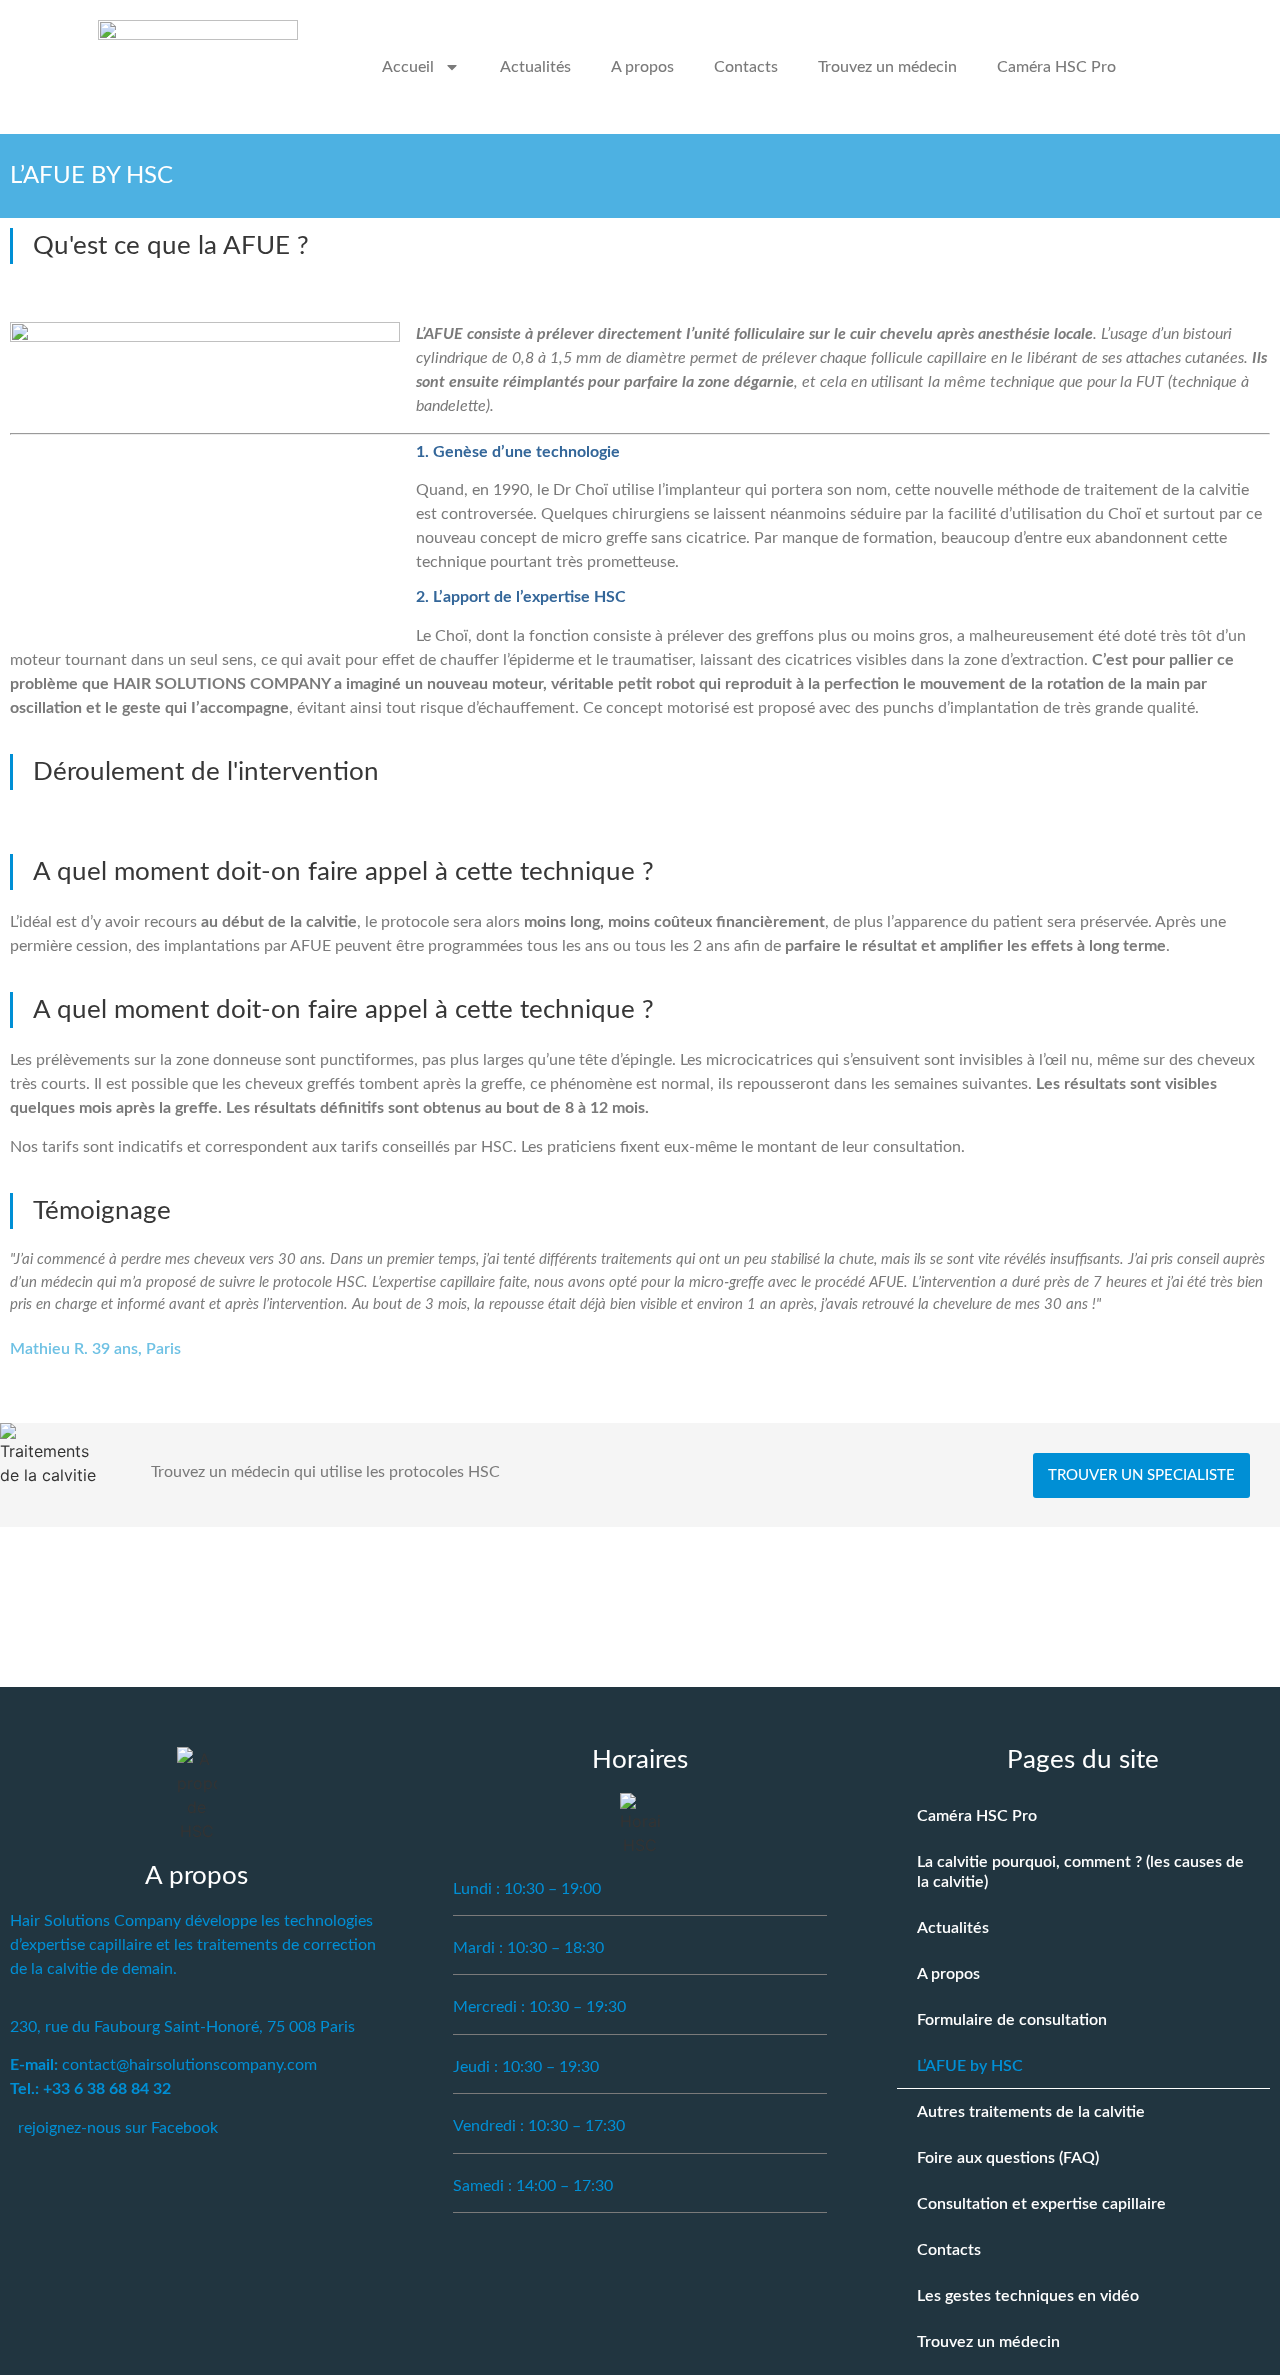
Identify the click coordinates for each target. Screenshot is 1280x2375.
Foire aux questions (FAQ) (1008, 2158)
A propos (642, 67)
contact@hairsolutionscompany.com (189, 2065)
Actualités (535, 67)
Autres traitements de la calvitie (1031, 2112)
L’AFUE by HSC (970, 2066)
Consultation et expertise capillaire (1041, 2204)
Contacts (746, 67)
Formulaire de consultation (1012, 2020)
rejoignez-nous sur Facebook (118, 2128)
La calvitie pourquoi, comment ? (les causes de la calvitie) (1080, 1872)
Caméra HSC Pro (1056, 67)
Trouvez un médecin (887, 67)
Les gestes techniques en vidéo (1028, 2296)
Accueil (408, 67)
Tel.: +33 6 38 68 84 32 (90, 2089)
